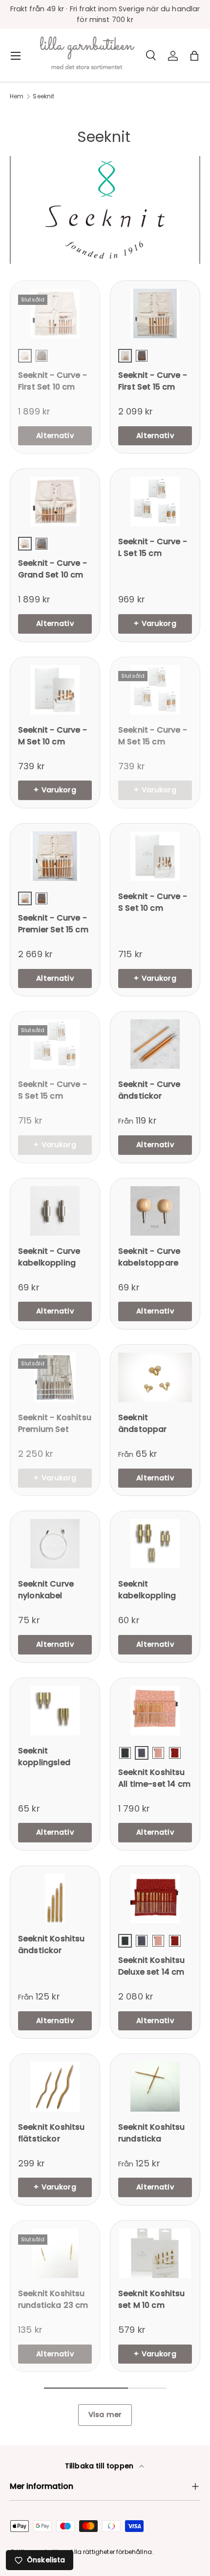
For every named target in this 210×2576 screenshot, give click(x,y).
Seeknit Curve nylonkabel (46, 1590)
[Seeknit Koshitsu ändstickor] (55, 1898)
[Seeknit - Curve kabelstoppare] (155, 1211)
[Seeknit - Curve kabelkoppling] (55, 1211)
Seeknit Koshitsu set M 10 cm (152, 2299)
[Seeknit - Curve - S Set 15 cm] (55, 1044)
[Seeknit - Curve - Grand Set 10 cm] (55, 501)
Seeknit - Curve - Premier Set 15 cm (53, 924)
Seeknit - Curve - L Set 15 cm (153, 547)
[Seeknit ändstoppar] (155, 1377)
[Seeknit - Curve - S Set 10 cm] (155, 856)
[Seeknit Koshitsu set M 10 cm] (155, 2253)
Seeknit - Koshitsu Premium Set (55, 1423)
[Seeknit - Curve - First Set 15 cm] (155, 313)
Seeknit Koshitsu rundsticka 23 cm (53, 2299)
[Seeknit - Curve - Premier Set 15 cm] (55, 856)
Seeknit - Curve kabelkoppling (49, 1257)
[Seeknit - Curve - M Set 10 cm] (55, 690)
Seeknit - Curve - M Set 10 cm (52, 736)
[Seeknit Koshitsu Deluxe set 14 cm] (155, 1898)
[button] (194, 56)
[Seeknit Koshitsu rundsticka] (155, 2086)
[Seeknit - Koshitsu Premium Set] (55, 1377)
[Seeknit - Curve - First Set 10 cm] (55, 313)
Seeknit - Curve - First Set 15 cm (153, 381)
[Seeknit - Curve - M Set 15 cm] (155, 690)
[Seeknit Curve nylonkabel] (55, 1544)
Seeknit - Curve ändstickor (149, 1090)
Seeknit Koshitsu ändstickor (52, 1944)
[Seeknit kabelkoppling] (155, 1544)
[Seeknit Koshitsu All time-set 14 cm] (155, 1711)
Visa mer (105, 2415)
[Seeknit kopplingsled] (55, 1711)
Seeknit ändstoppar (143, 1423)
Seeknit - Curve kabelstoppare (149, 1257)
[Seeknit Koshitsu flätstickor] (55, 2086)
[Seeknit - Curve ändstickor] (155, 1044)
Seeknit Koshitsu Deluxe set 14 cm (152, 1966)
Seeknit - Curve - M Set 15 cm (153, 736)
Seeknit (43, 96)
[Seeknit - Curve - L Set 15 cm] (155, 501)
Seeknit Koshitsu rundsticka (152, 2133)
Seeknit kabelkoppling (147, 1590)
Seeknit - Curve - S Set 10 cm (153, 902)
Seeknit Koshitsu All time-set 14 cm (154, 1778)
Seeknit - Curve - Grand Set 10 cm (52, 569)
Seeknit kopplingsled (44, 1757)
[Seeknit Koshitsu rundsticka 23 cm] (55, 2253)
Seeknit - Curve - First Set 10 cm (52, 381)
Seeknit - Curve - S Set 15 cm (52, 1090)
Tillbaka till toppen (100, 2466)
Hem (17, 96)
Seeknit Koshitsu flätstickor (52, 2133)
